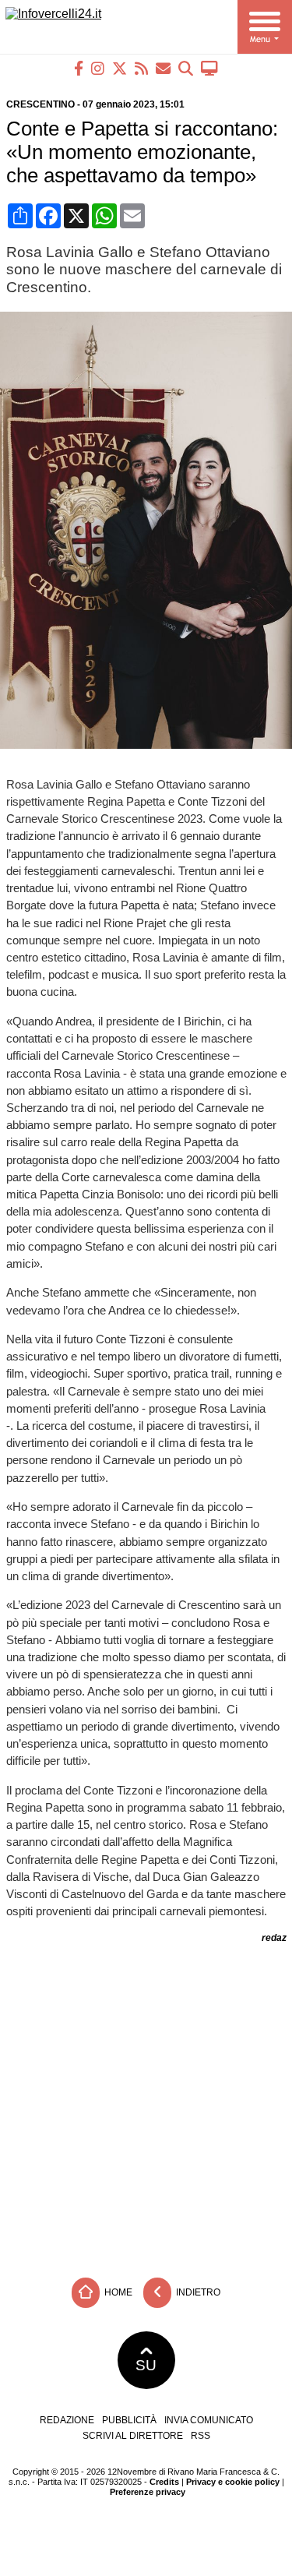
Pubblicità (129, 2420)
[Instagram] (98, 68)
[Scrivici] (163, 68)
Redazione (67, 2420)
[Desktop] (209, 68)
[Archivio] (186, 68)
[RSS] (141, 68)
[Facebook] (79, 68)
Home (117, 2292)
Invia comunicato (209, 2420)
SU (146, 2365)
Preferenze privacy (148, 2492)
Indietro (197, 2292)
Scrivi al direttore (133, 2436)
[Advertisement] (146, 2105)
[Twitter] (120, 68)
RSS (201, 2436)
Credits (164, 2482)
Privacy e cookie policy (233, 2482)
